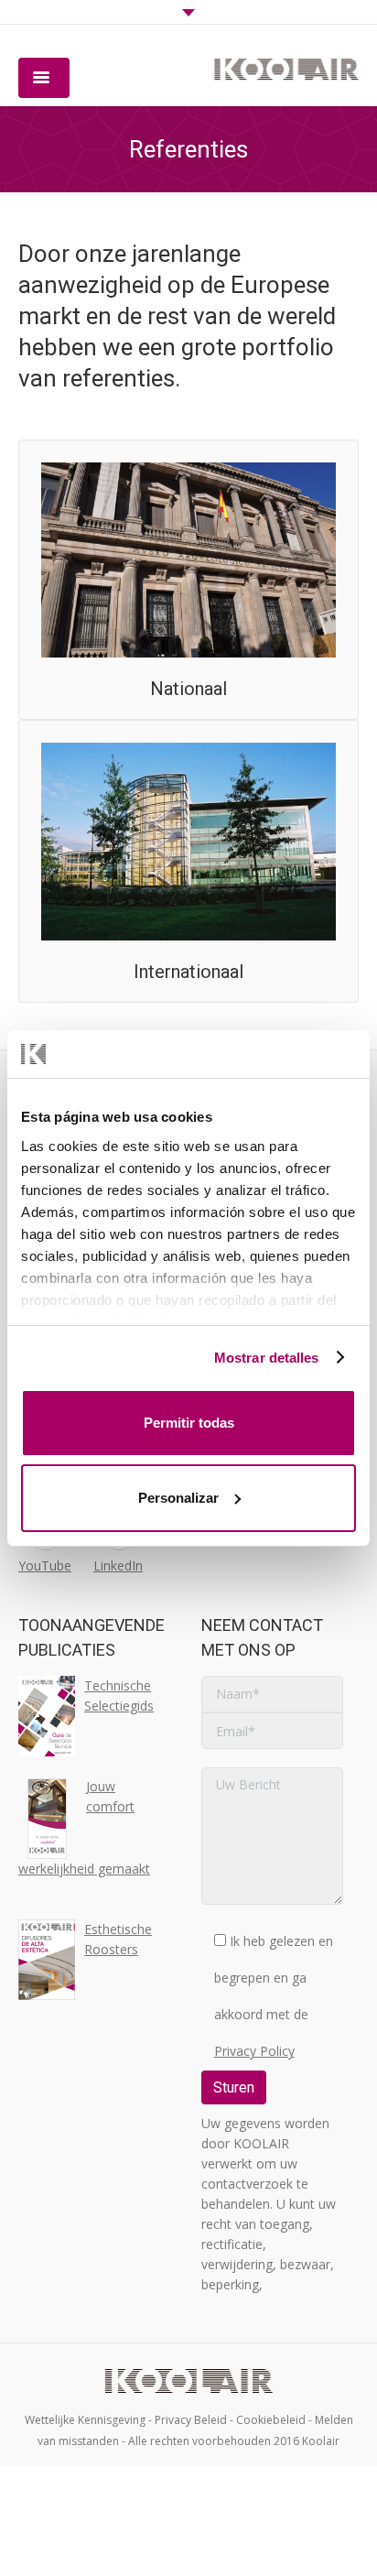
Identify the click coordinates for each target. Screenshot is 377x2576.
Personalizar (178, 1498)
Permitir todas (189, 1423)
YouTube (45, 1565)
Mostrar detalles (267, 1358)
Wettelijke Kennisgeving (85, 2420)
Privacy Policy (254, 2051)
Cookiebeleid (271, 2420)
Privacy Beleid (191, 2420)
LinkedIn (118, 1565)
